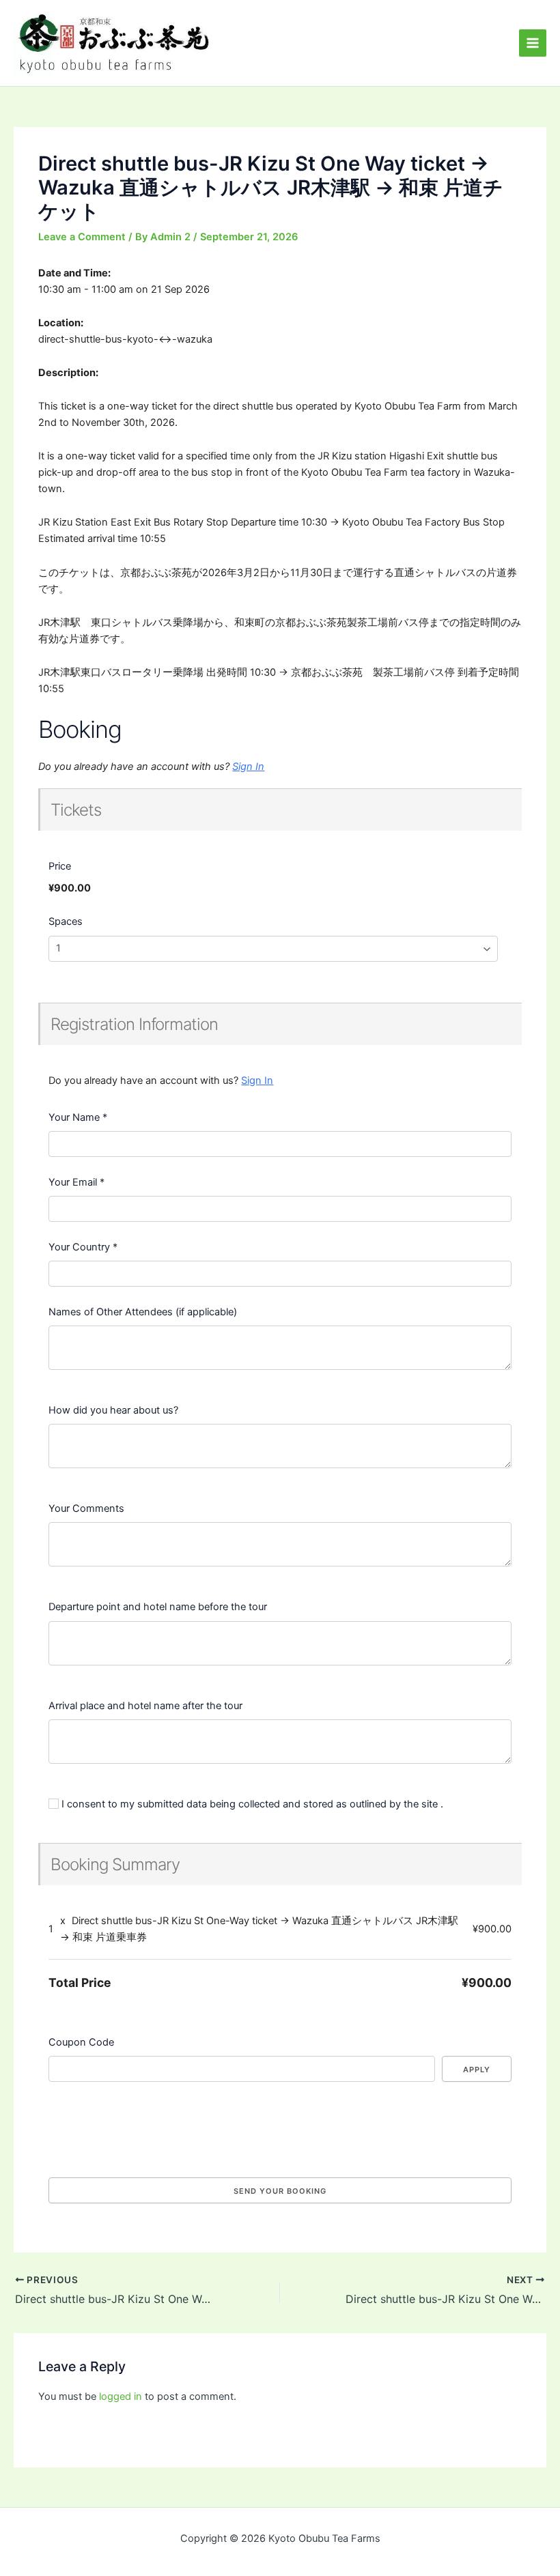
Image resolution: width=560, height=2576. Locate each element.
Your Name (78, 1117)
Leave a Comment (82, 237)
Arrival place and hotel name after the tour (145, 1706)
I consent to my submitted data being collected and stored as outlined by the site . (251, 1804)
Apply (477, 2070)
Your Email (76, 1182)
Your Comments (86, 1508)
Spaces (66, 921)
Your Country (83, 1247)
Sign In (248, 767)
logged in (121, 2396)
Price (60, 866)
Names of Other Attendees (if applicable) (143, 1312)
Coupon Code (81, 2042)
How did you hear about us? (113, 1410)
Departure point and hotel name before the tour (158, 1607)
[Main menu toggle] (533, 43)
